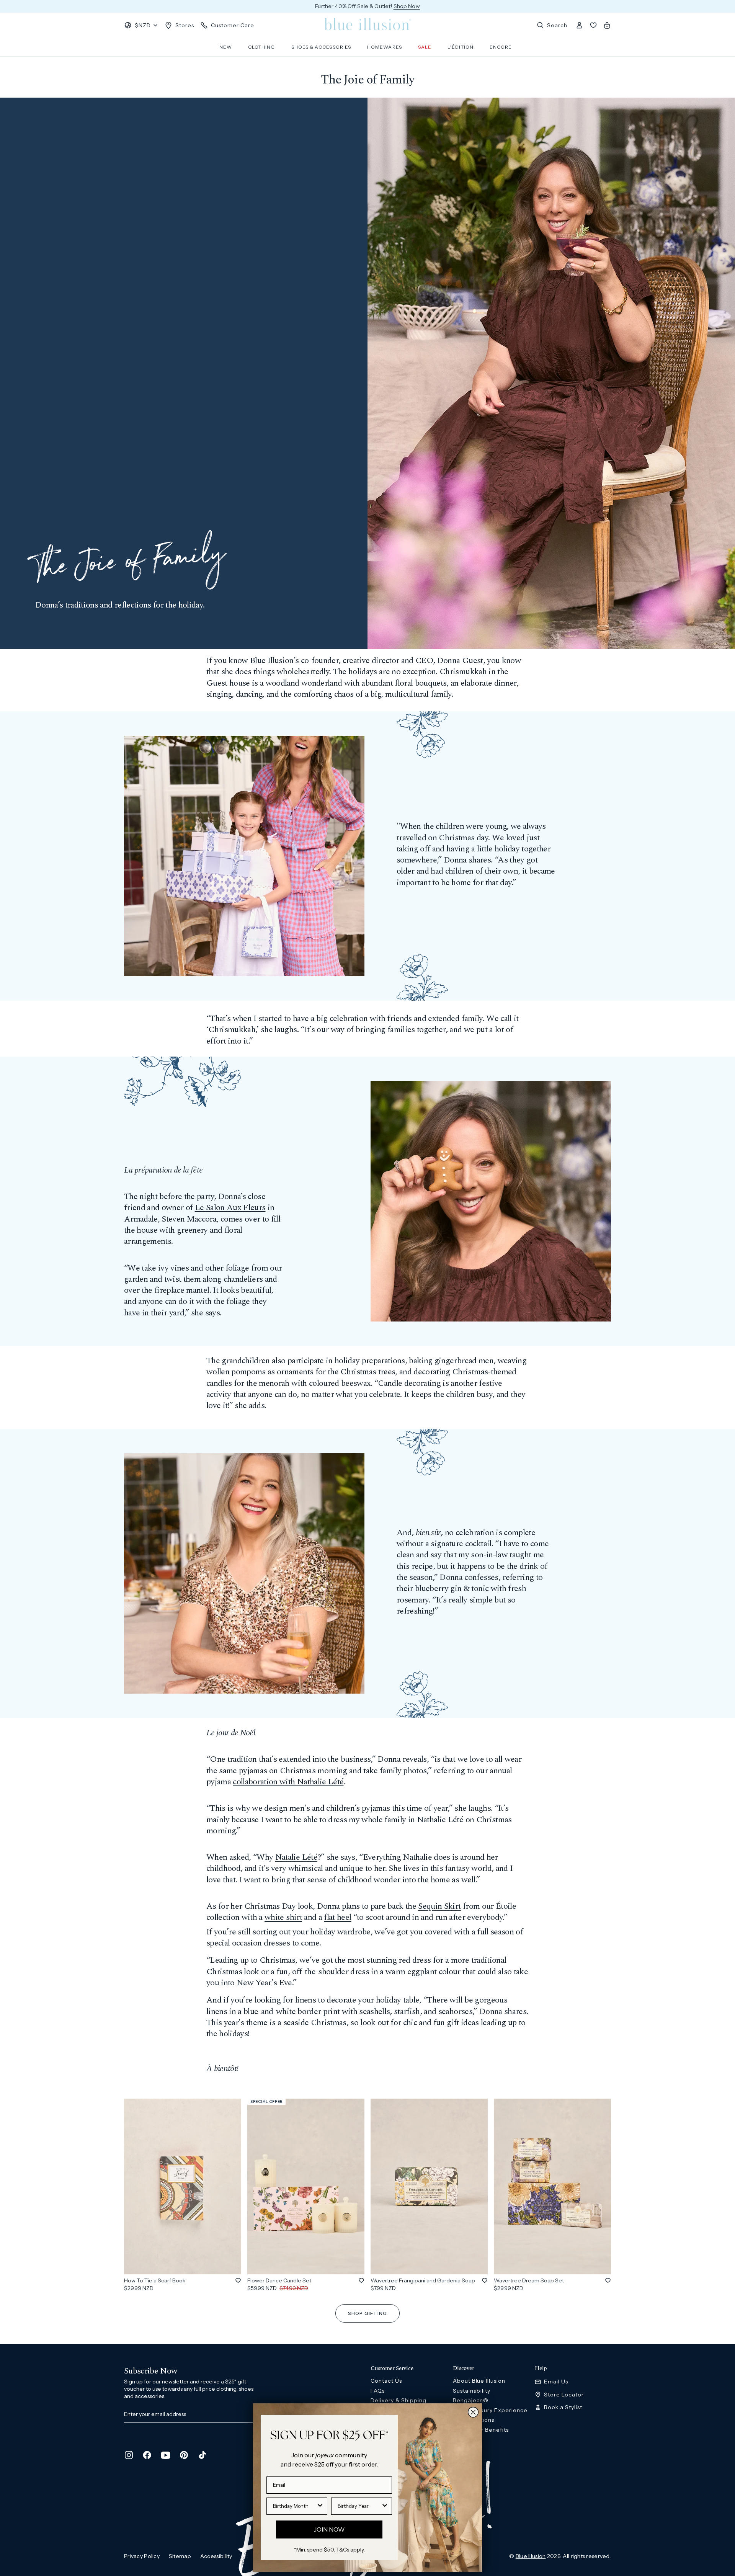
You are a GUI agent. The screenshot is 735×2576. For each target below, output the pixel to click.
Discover (464, 2369)
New (226, 47)
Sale (425, 47)
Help (541, 2369)
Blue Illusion (531, 2556)
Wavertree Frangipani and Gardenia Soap (423, 2280)
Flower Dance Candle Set (279, 2280)
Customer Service (392, 2369)
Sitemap (180, 2556)
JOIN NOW (329, 2529)
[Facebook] (147, 2455)
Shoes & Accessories (321, 47)
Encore (501, 47)
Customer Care (233, 25)
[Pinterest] (184, 2455)
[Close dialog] (473, 2412)
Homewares (385, 47)
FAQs (378, 2391)
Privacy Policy (142, 2556)
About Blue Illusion (479, 2381)
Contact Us (386, 2381)
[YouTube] (165, 2455)
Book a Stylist (563, 2407)
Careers (464, 2439)
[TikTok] (202, 2455)
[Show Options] (320, 2506)
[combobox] (295, 2506)
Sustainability (472, 2391)
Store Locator (564, 2395)
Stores (185, 25)
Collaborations (474, 2420)
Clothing (262, 47)
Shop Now (407, 6)
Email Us (556, 2382)
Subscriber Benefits (481, 2430)
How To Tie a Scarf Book (155, 2280)
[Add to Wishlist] (238, 2280)
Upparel (464, 2449)
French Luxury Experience (490, 2410)
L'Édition (461, 47)
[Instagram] (129, 2455)
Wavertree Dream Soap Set (529, 2280)
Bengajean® (471, 2400)
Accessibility (216, 2556)
